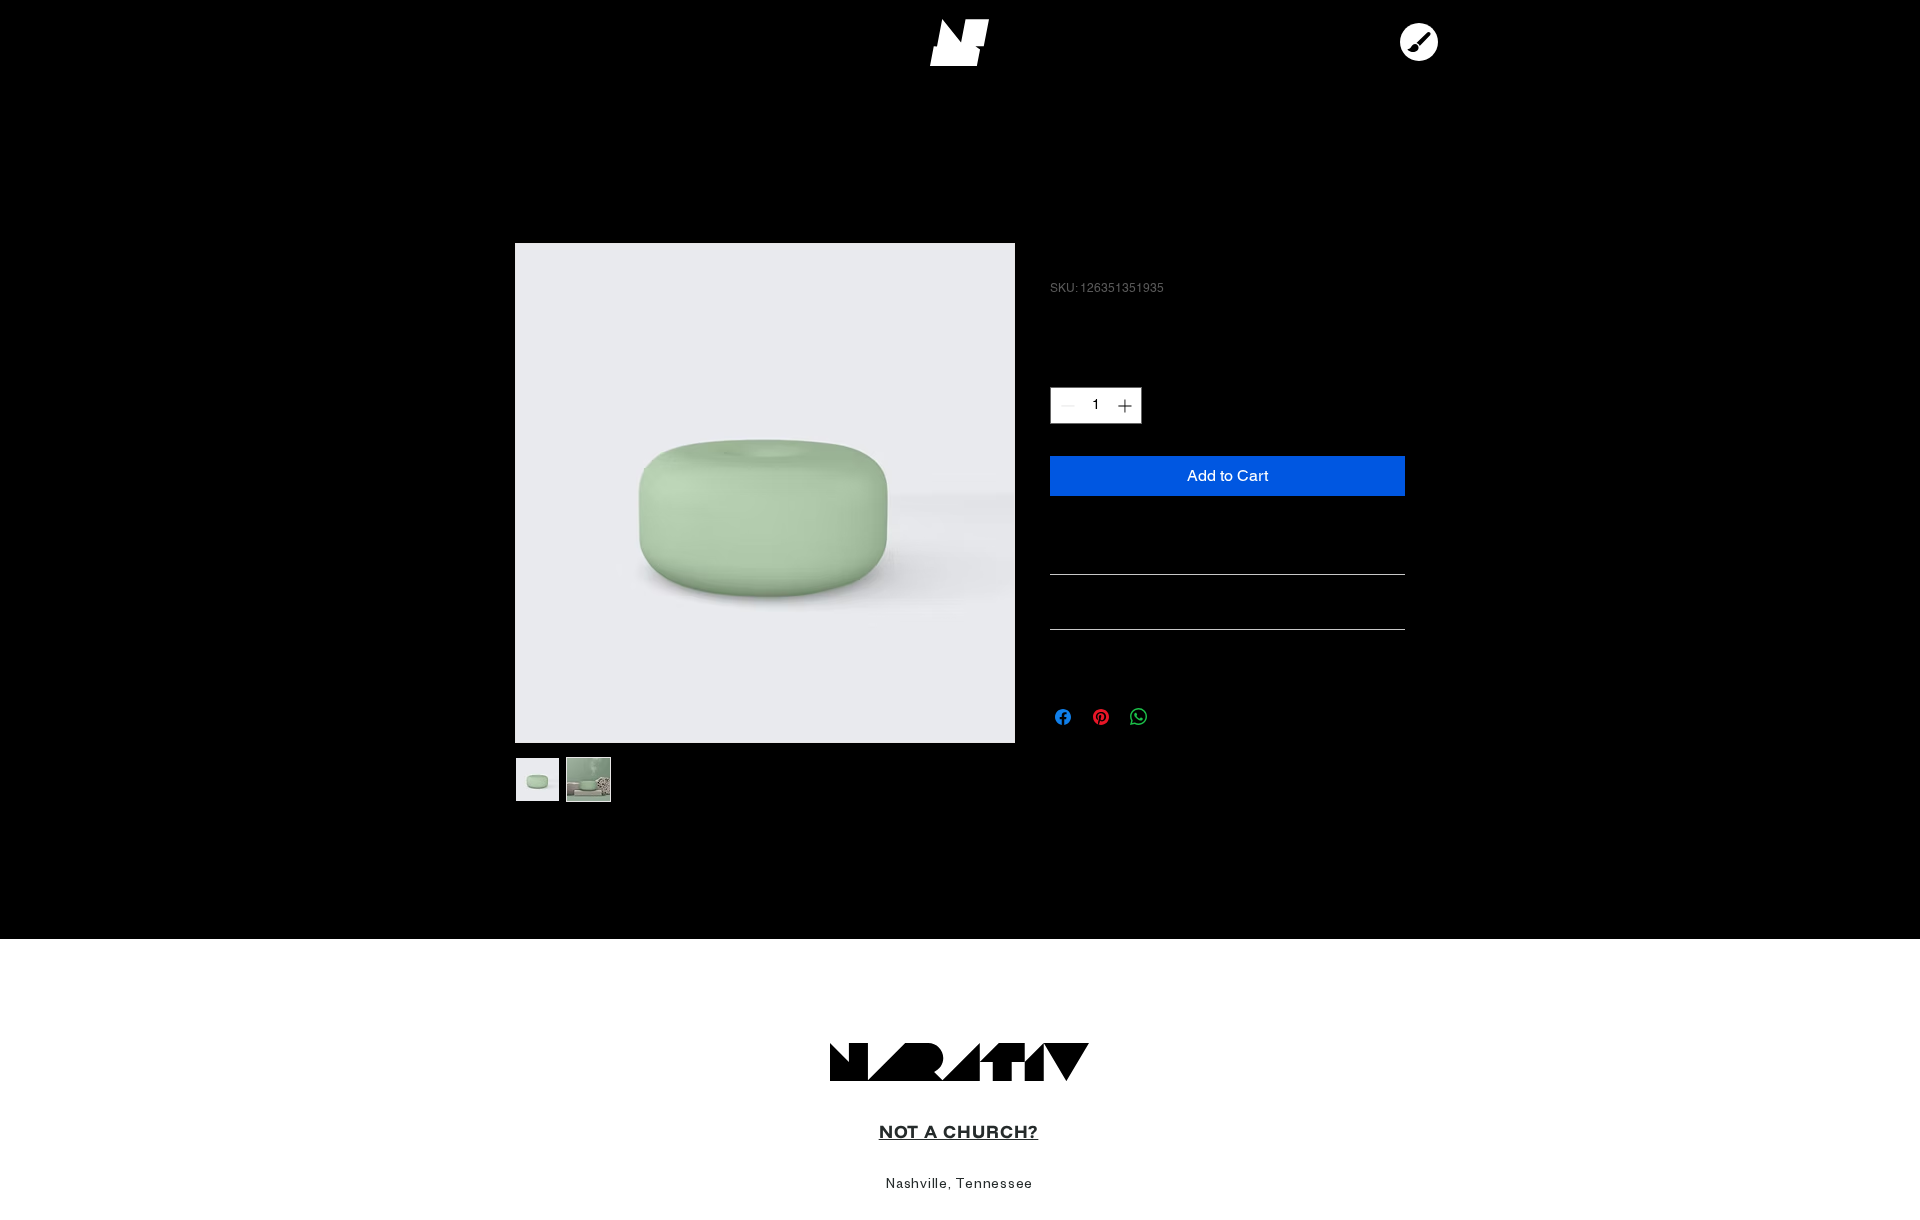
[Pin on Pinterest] (1101, 717)
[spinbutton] (1096, 405)
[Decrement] (1065, 405)
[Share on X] (1177, 717)
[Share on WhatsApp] (1139, 717)
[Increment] (1126, 405)
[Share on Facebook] (1063, 717)
